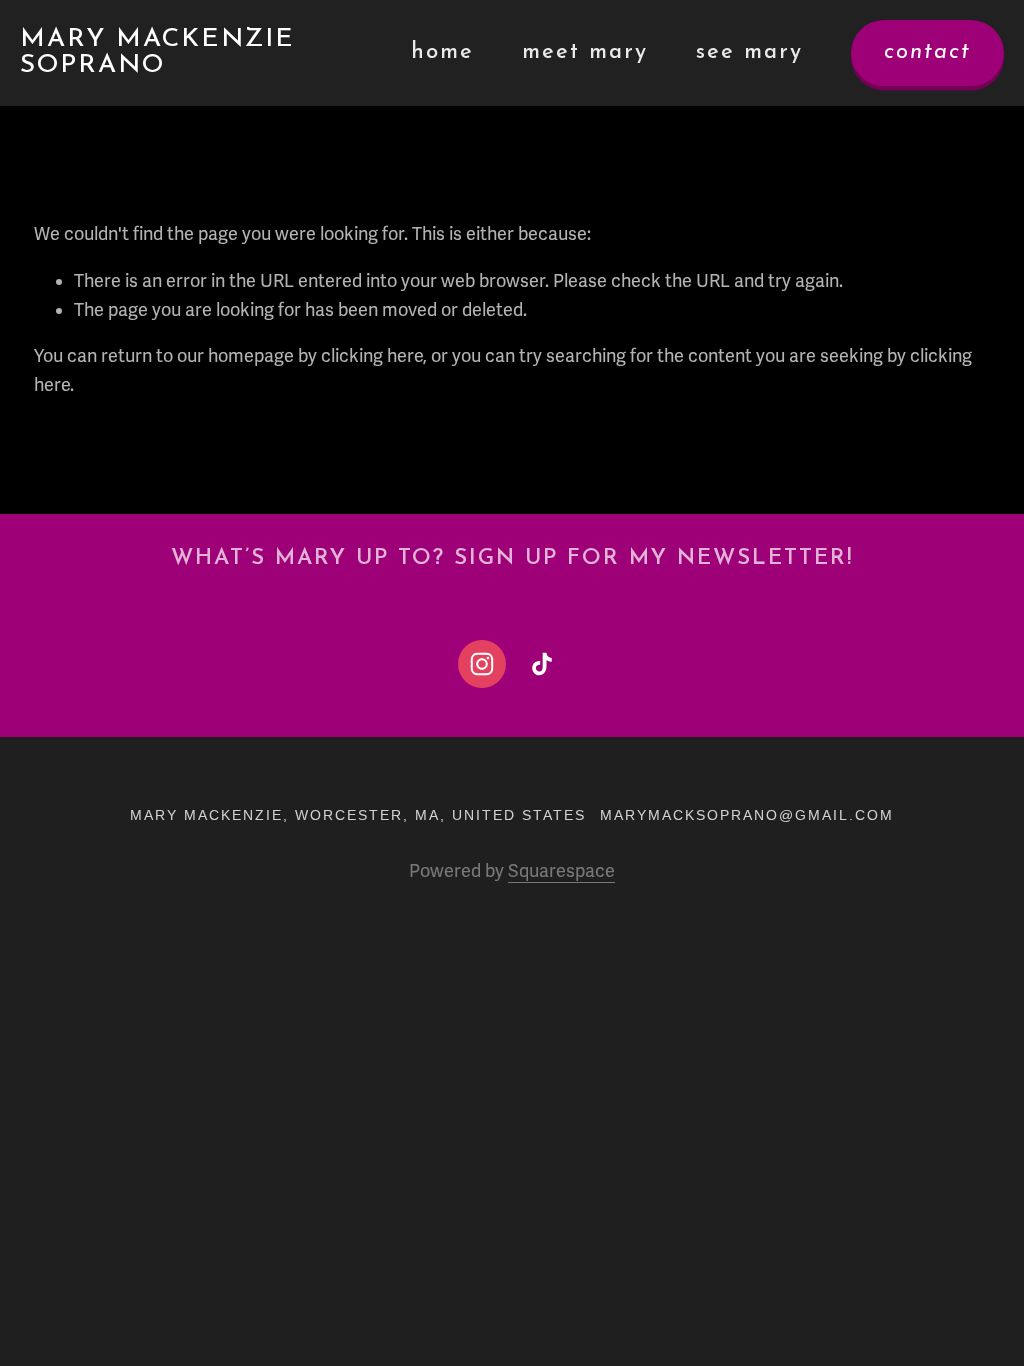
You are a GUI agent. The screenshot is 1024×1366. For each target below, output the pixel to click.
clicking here (372, 356)
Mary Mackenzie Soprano (157, 52)
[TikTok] (542, 664)
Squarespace (561, 871)
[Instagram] (482, 664)
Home (442, 52)
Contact (927, 52)
